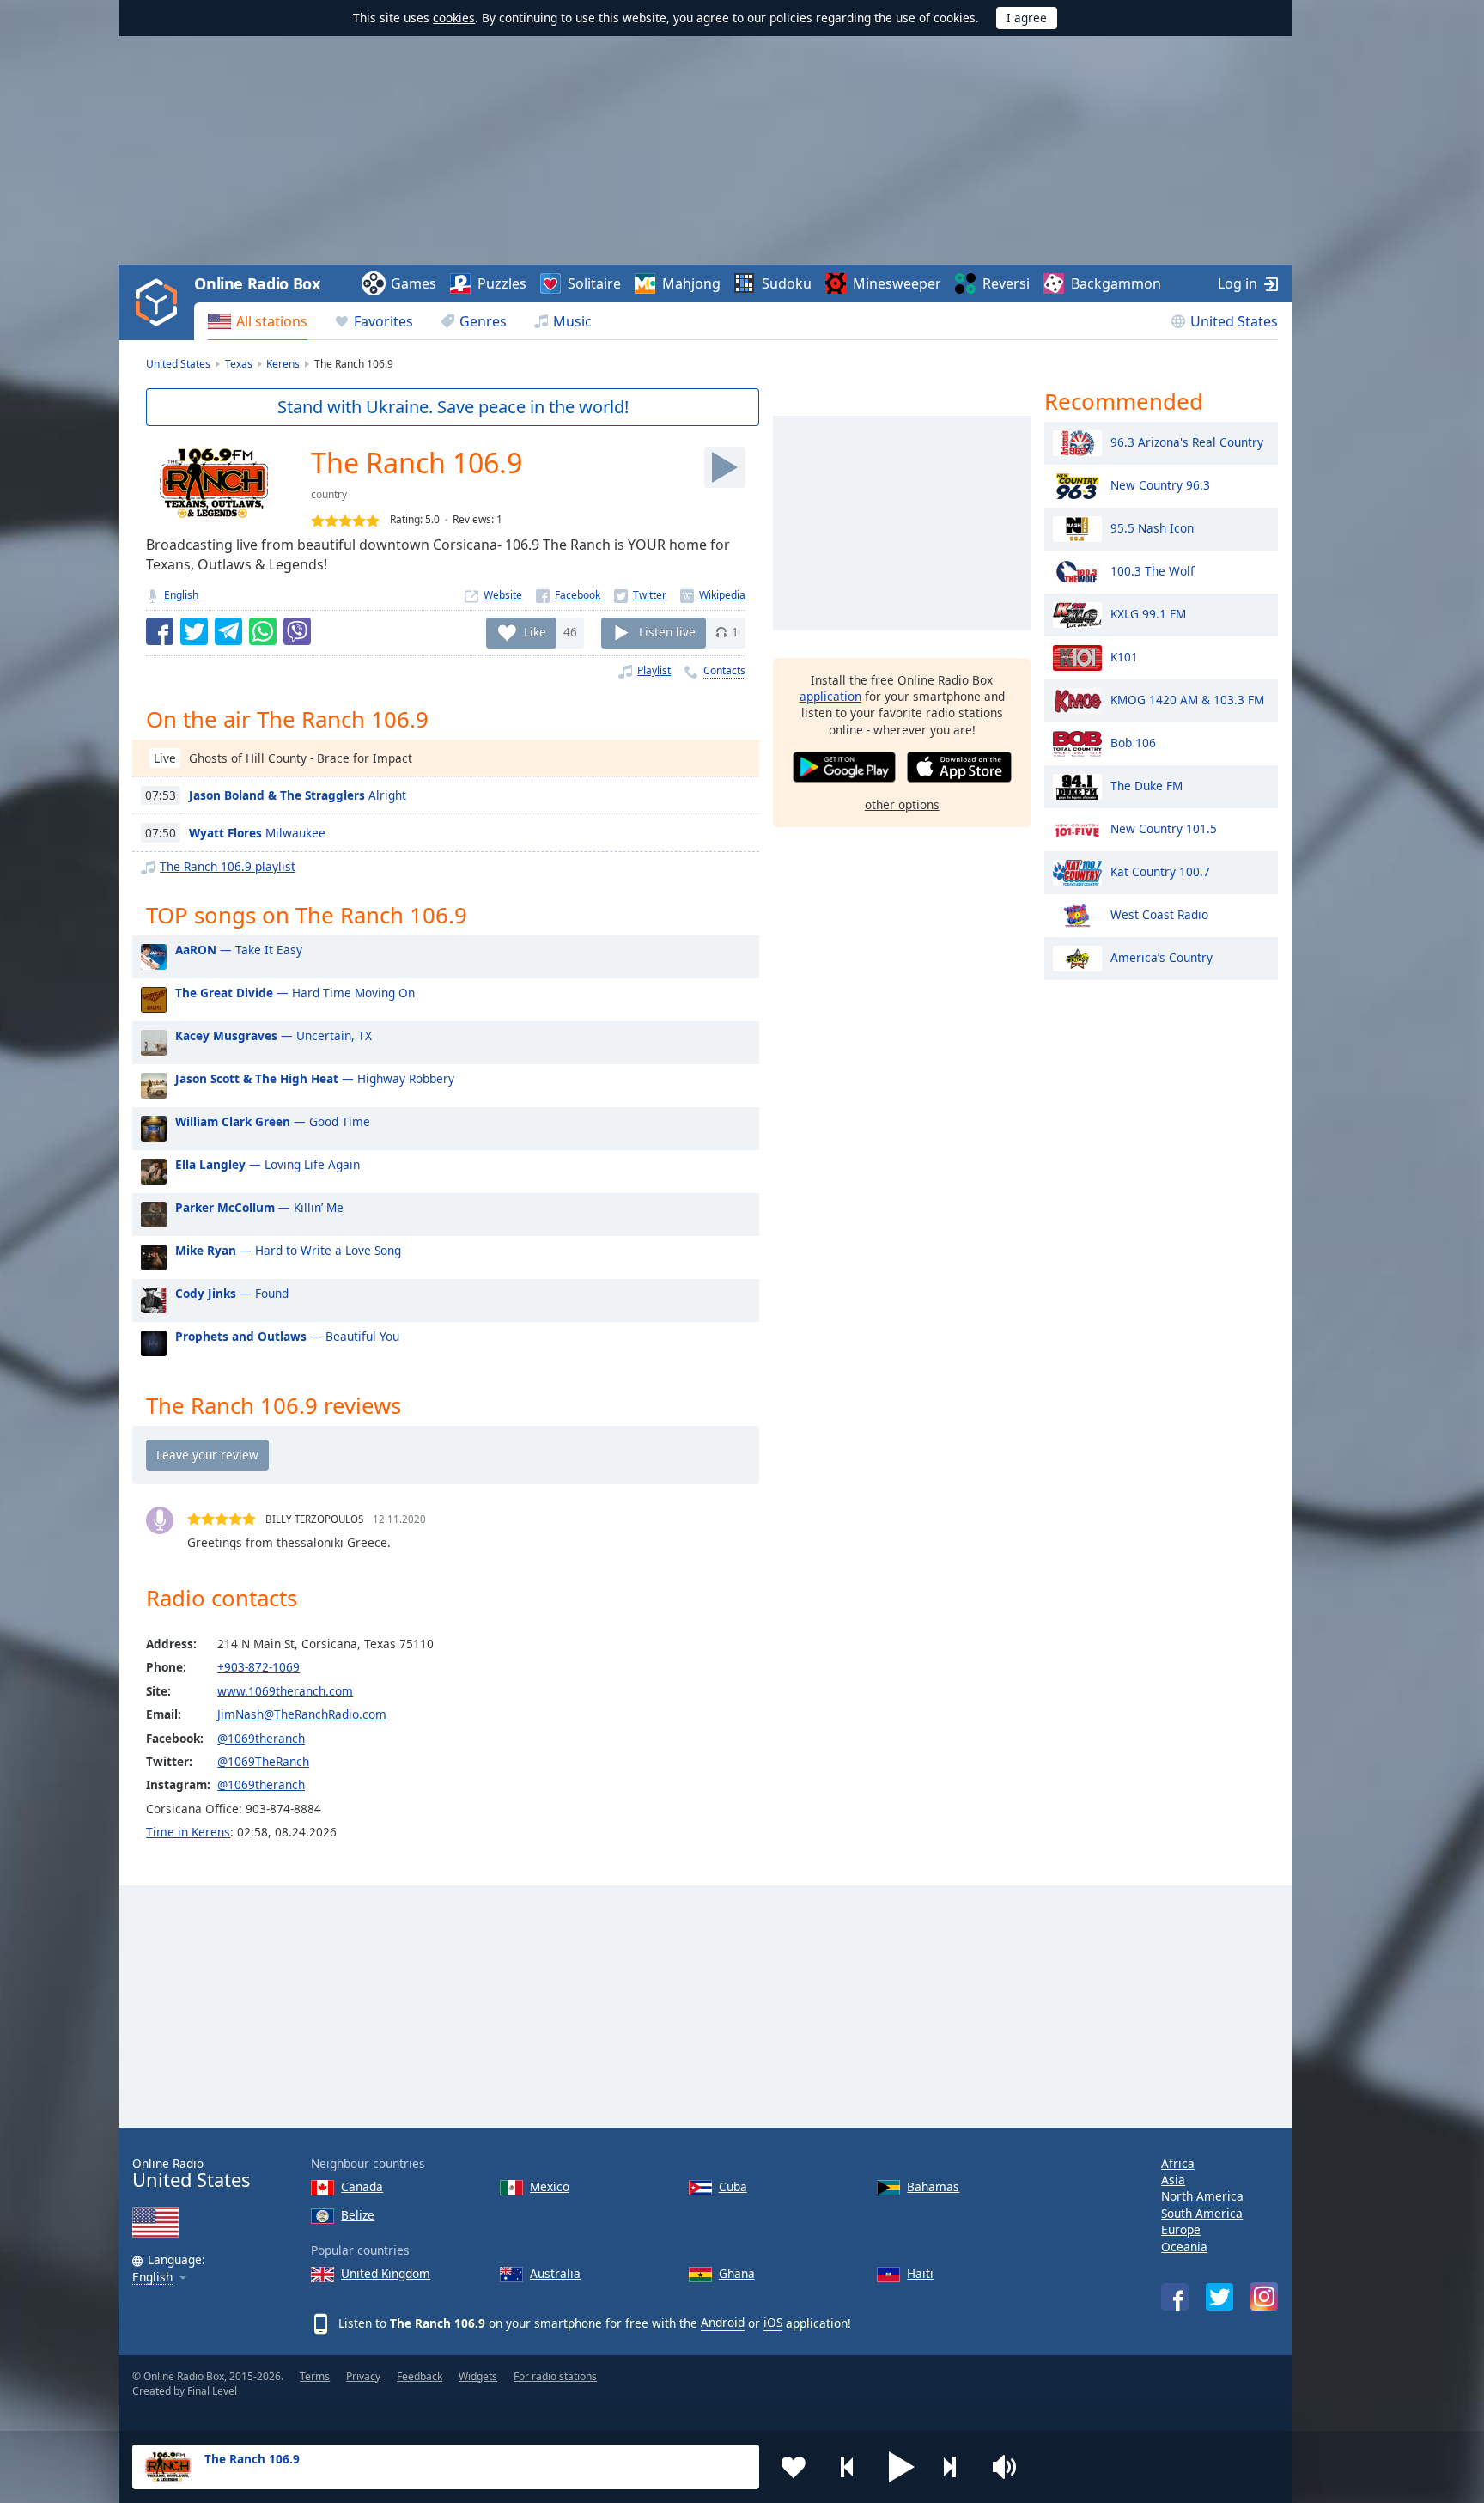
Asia (1173, 2180)
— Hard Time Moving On (295, 993)
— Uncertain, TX (274, 1035)
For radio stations (555, 2376)
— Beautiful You (287, 1336)
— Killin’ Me (259, 1207)
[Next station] (956, 2467)
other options (902, 804)
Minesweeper (897, 283)
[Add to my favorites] (794, 2467)
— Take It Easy (239, 950)
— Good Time (273, 1121)
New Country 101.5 (1164, 828)
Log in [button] (1238, 283)
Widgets (478, 2376)
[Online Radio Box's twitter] (1219, 2297)
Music (572, 321)
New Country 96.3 (1160, 484)
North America (1202, 2196)
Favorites (383, 321)
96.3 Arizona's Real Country (1187, 441)
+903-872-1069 (258, 1667)
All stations (272, 321)
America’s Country (1162, 956)
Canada (362, 2186)
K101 (1124, 656)
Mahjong (691, 283)
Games (414, 283)
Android (723, 2322)
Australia (555, 2273)
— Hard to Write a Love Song (288, 1250)
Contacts (724, 670)
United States (1234, 321)
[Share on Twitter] (194, 631)
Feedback (420, 2376)
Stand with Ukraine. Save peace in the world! (453, 407)
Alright (298, 795)
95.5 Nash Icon (1152, 527)
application (830, 696)
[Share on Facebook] (160, 631)
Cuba (733, 2186)
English (181, 595)
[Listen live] (725, 467)
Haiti (920, 2273)
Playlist (654, 670)
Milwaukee (257, 833)
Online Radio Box (257, 283)
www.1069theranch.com (285, 1691)
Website (503, 595)
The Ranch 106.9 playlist (228, 866)
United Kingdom (386, 2273)
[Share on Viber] (297, 631)
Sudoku (787, 283)
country (329, 494)
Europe (1181, 2229)
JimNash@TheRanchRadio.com (302, 1714)
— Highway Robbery (315, 1078)
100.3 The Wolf (1153, 570)
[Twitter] (640, 595)
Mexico (550, 2186)
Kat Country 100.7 (1160, 871)
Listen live (667, 632)
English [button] (152, 2278)
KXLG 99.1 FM (1148, 613)
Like (535, 632)
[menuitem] (258, 321)
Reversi (1006, 283)
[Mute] (1010, 2467)
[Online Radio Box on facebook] (1175, 2297)
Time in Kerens (188, 1832)
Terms (315, 2376)
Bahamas (933, 2186)
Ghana (737, 2273)
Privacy (363, 2376)
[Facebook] (568, 595)
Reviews (472, 519)
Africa (1178, 2163)
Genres (483, 321)
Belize (358, 2215)
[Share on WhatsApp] (263, 631)
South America (1202, 2213)
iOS (773, 2322)
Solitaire (594, 283)
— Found (232, 1293)
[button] (902, 2467)
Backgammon (1116, 283)
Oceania (1184, 2247)
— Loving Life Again (268, 1164)
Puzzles (502, 283)
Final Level (212, 2391)
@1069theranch (261, 1738)
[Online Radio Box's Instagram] (1264, 2296)
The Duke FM (1146, 785)
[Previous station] (848, 2467)
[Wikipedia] (713, 595)
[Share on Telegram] (228, 631)
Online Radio (191, 2174)
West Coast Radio (1159, 914)
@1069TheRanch (263, 1761)
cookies (454, 18)
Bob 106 (1133, 742)
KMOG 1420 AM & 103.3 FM (1187, 699)
